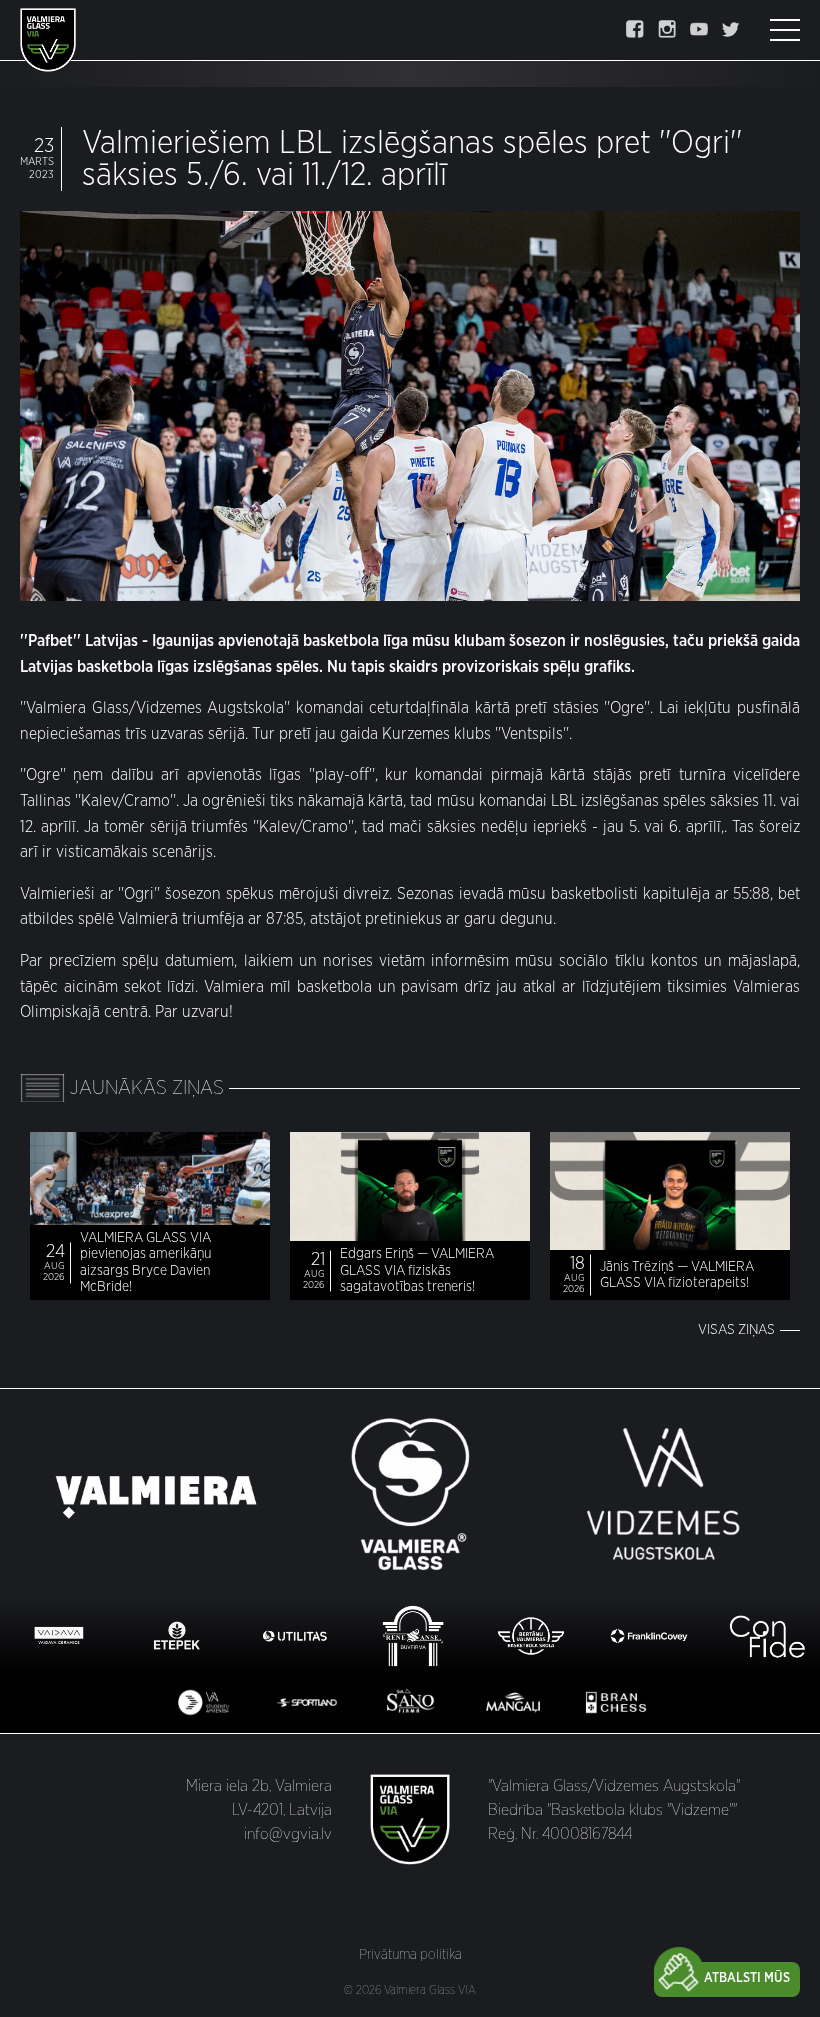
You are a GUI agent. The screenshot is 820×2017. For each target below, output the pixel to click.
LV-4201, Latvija (282, 1810)
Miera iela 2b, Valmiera (259, 1786)
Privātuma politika (410, 1955)
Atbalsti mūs (747, 1978)
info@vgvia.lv (288, 1834)
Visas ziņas (736, 1330)
